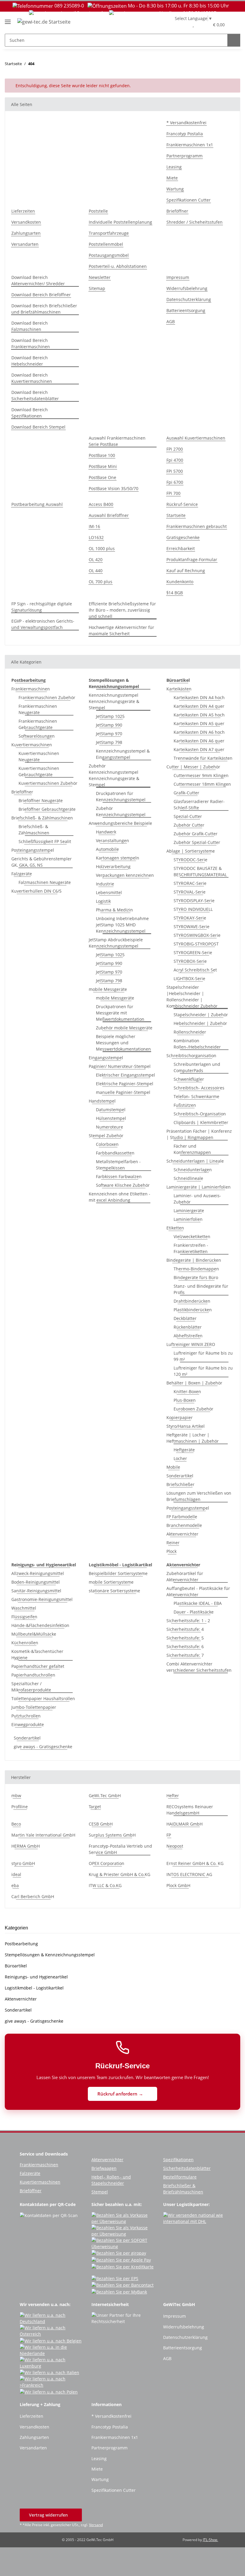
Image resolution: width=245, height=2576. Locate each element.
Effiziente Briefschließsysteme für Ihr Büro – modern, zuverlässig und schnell (122, 610)
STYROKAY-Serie (190, 918)
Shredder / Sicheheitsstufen (195, 222)
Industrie (105, 884)
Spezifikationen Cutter (189, 200)
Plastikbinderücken (193, 1310)
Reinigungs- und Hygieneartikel (36, 1977)
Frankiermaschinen (31, 689)
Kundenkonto (180, 582)
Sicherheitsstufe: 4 (185, 1629)
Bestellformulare (180, 2177)
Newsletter (100, 277)
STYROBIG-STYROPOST (196, 944)
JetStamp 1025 (110, 716)
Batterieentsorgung (186, 310)
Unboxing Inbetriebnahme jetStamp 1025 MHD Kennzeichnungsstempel (122, 925)
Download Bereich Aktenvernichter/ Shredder (38, 280)
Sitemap (97, 288)
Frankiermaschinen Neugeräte (38, 709)
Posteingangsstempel (33, 850)
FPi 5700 (175, 471)
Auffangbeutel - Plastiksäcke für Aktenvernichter (198, 1591)
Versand (96, 2525)
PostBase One (102, 477)
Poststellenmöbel (106, 244)
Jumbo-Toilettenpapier (34, 1707)
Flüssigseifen (24, 1617)
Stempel (100, 2192)
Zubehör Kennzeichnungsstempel (121, 811)
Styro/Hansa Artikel (186, 1426)
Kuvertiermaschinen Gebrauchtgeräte (39, 771)
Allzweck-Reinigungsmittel (38, 1573)
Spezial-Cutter (188, 816)
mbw (16, 1796)
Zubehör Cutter (189, 825)
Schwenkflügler (189, 1079)
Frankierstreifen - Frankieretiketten (191, 1248)
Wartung (175, 189)
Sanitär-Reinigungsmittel (36, 1591)
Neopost (175, 1846)
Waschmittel (24, 1608)
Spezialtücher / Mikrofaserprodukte (31, 1687)
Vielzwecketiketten (192, 1236)
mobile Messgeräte (108, 989)
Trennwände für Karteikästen (203, 758)
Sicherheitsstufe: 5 (185, 1638)
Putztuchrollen (26, 1716)
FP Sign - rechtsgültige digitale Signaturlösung (42, 607)
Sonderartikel (180, 1476)
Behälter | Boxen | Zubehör (194, 1383)
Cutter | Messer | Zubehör (193, 767)
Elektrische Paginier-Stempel (125, 1084)
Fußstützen (185, 1105)
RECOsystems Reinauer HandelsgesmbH (190, 1810)
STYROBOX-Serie (190, 961)
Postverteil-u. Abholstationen (118, 266)
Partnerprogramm (184, 156)
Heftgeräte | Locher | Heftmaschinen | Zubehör (193, 1438)
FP (169, 1835)
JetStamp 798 (109, 742)
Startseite (176, 515)
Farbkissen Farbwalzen (119, 1176)
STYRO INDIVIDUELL (193, 909)
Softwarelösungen (37, 736)
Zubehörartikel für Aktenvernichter (185, 1576)
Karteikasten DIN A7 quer (199, 749)
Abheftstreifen (188, 1336)
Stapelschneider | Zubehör (201, 1015)
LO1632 (96, 537)
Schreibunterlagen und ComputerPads (197, 1067)
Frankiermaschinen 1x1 (190, 145)
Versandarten (25, 244)
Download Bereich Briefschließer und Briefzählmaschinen (44, 309)
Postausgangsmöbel (109, 255)
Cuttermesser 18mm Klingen (202, 784)
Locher (180, 1458)
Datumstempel (111, 1110)
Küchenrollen (25, 1643)
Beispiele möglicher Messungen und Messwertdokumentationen (123, 1043)
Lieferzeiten (23, 211)
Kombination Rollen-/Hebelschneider (197, 1044)
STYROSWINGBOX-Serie (197, 935)
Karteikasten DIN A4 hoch (199, 697)
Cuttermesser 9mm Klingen (201, 775)
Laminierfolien (188, 1219)
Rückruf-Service (182, 504)
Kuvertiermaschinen (32, 745)
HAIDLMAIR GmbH (184, 1824)
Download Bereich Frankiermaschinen (31, 343)
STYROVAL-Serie (190, 892)
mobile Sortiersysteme (111, 1582)
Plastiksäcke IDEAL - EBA (198, 1603)
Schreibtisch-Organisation (200, 1114)
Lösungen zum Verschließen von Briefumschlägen (199, 1496)
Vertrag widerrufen (49, 2515)
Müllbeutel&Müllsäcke (34, 1634)
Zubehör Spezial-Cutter (197, 842)
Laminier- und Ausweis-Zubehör (197, 1199)
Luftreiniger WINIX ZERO (191, 1344)
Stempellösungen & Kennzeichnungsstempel (50, 1955)
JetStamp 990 (109, 725)
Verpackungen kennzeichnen (125, 875)
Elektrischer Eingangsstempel (125, 1075)
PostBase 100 (102, 455)
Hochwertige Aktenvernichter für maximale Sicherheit (121, 630)
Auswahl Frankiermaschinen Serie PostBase (117, 441)
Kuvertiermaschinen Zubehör (48, 783)
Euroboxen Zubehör (193, 1409)
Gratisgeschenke (183, 537)
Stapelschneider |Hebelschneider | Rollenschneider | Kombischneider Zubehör (192, 997)
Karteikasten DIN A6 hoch (199, 732)
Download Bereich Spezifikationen (30, 413)
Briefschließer (180, 1484)
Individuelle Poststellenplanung (120, 222)
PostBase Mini (103, 466)
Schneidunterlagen (193, 1170)
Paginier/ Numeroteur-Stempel (120, 1066)
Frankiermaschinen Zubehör (47, 697)
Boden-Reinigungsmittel (36, 1582)
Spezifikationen (178, 2160)
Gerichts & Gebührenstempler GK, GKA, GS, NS (42, 862)
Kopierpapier (180, 1417)
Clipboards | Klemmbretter (201, 1122)
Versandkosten (26, 222)
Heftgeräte (184, 1450)
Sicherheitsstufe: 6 (185, 1647)
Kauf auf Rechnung (186, 571)
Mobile (173, 1467)
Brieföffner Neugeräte (41, 800)
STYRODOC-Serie (190, 860)
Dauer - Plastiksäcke (194, 1612)
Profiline (20, 1807)
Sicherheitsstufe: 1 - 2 (188, 1621)
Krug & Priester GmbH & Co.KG (120, 1874)
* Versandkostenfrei (186, 123)
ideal (16, 1874)
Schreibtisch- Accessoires (199, 1088)
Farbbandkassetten (115, 1153)
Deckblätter (185, 1318)
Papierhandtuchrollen (33, 1675)
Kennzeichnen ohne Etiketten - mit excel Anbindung (120, 1197)
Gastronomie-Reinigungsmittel (42, 1599)
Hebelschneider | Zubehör (200, 1023)
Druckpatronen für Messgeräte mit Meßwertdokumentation (120, 1013)
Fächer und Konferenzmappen (192, 1149)
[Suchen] (234, 40)
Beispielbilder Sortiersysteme (118, 1573)
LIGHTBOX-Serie (189, 978)
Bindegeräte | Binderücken (194, 1260)
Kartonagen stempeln (118, 858)
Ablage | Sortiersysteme (191, 851)
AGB (171, 321)
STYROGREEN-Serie (193, 952)
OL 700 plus (101, 582)
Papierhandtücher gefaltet (38, 1666)
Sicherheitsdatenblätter (187, 2168)
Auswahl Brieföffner (109, 515)
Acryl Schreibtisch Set (195, 970)
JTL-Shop (210, 2540)
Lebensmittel (109, 892)
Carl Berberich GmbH (33, 1896)
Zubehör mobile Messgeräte (124, 1028)
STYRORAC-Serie (190, 883)
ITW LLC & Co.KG (105, 1885)
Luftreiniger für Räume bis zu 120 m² (203, 1371)
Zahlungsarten (26, 233)
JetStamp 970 (109, 734)
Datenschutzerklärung (189, 299)
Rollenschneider (190, 1032)
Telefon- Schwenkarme (196, 1096)
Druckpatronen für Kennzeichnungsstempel (121, 796)
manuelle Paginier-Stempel (123, 1092)
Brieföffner (177, 211)
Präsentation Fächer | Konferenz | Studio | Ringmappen (199, 1134)
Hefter (173, 1796)
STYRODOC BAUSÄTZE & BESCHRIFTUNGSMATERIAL (200, 871)
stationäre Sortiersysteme (114, 1591)
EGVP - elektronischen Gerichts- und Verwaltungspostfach (43, 624)
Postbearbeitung (21, 1944)
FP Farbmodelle (182, 1517)
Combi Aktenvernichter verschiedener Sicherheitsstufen (199, 1667)
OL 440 (96, 571)
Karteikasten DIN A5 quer (199, 723)
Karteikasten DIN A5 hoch (199, 715)
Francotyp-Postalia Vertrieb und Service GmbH (120, 1849)
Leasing (174, 167)
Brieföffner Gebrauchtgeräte (47, 809)
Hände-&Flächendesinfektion (40, 1625)
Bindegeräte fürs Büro (196, 1277)
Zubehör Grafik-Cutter (196, 834)
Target (95, 1807)
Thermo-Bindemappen (196, 1269)
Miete (172, 178)
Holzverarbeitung (113, 866)
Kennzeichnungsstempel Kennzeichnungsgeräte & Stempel (114, 701)
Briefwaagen (104, 2168)
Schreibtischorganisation (191, 1056)
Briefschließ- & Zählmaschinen (42, 818)
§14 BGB (175, 593)
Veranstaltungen (112, 840)
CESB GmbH (101, 1824)
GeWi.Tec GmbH (105, 1796)
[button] (181, 24)
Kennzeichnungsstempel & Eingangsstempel (123, 754)
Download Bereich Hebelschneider (30, 361)
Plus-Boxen (185, 1400)
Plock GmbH (178, 1885)
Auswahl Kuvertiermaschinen (196, 438)
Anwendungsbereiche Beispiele (120, 823)
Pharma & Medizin (114, 910)
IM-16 (94, 526)
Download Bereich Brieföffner (41, 295)
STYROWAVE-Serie (192, 927)
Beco (16, 1824)
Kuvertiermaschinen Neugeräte (39, 756)
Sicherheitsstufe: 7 (185, 1655)
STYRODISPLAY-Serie (194, 901)
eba (15, 1885)
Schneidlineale (188, 1178)
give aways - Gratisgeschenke (43, 1747)
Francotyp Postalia (185, 134)
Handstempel (102, 1101)
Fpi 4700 (175, 460)
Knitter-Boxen (187, 1391)
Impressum (178, 277)
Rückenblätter (188, 1327)
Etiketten (175, 1228)
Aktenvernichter (182, 1534)
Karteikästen (179, 689)
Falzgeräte (22, 874)
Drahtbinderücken (192, 1301)
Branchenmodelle (184, 1525)
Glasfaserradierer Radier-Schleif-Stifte (199, 805)
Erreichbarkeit (181, 548)
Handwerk (106, 832)
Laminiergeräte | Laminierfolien (199, 1187)
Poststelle (98, 211)
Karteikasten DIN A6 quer (199, 741)
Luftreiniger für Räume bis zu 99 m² (203, 1356)
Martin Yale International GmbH (43, 1835)
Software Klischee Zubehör (123, 1185)
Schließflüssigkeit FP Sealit (45, 841)
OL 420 (96, 559)
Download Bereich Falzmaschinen (30, 326)
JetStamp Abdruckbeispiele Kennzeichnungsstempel (116, 943)
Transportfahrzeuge (109, 233)
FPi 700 (173, 493)
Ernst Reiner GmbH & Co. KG (195, 1863)
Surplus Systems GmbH (112, 1835)
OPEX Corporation (107, 1863)
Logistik (103, 901)
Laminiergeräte (189, 1211)
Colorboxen (107, 1144)
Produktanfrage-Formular (192, 559)
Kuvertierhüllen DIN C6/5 (36, 891)
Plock (171, 1551)
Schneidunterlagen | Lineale (195, 1161)
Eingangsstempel (106, 1058)
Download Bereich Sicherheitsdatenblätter (35, 395)
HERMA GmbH (26, 1846)
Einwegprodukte (28, 1724)
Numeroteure (110, 1127)
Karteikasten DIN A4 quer (199, 706)
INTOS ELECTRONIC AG (189, 1874)
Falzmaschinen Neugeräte (45, 882)
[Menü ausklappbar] (8, 20)
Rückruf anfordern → (121, 2094)
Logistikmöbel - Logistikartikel (34, 1988)
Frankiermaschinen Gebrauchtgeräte (38, 724)
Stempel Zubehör (106, 1136)
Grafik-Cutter (186, 793)
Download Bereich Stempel (38, 427)
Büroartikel (16, 1966)
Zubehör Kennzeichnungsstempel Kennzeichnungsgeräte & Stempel (114, 775)
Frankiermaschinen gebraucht (197, 526)
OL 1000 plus (102, 548)
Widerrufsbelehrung (187, 288)
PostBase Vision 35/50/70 (114, 488)
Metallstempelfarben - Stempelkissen (118, 1165)
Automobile (107, 849)
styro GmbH (23, 1863)
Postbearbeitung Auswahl (37, 504)
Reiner (173, 1543)
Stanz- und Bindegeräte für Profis (201, 1289)
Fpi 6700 (175, 482)
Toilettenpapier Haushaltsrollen (43, 1698)
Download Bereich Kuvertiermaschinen (32, 378)
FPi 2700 (175, 449)
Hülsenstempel (111, 1118)
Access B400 (101, 504)
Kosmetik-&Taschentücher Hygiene (37, 1654)
